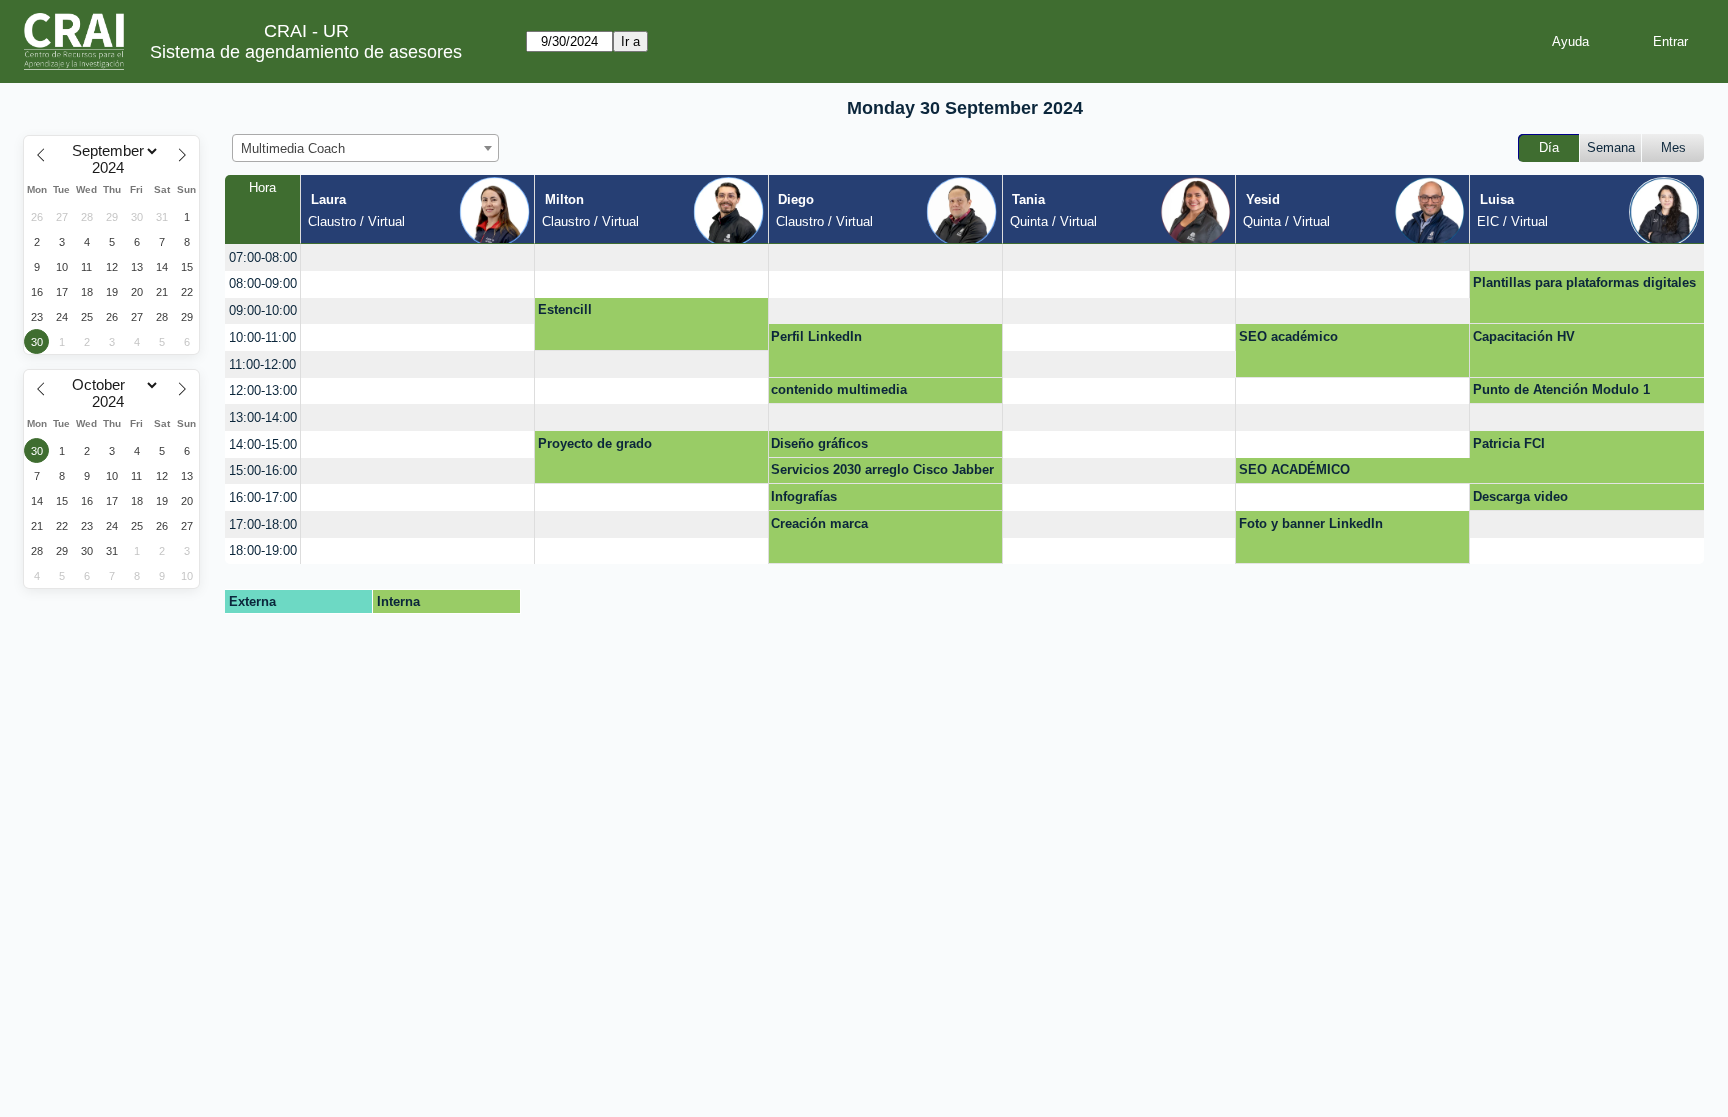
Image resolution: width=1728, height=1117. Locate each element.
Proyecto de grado (595, 443)
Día (1549, 147)
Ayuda (1570, 41)
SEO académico (1288, 336)
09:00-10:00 (263, 310)
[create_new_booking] (417, 257)
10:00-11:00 (262, 337)
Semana (1611, 147)
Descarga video (1520, 496)
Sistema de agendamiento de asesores (306, 52)
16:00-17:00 (263, 497)
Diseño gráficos (819, 443)
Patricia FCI (1509, 443)
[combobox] (365, 148)
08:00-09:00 (263, 283)
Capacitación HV (1524, 336)
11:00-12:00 (262, 364)
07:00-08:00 (263, 257)
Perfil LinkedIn (816, 336)
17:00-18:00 (263, 524)
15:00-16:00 (263, 470)
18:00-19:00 (263, 550)
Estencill (565, 309)
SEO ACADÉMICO (1294, 469)
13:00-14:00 (263, 417)
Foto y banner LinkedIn (1311, 523)
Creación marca (819, 523)
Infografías (804, 496)
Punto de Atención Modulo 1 (1561, 389)
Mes (1673, 147)
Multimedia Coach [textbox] (293, 148)
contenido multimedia (839, 389)
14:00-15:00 (263, 444)
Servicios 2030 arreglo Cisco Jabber (882, 469)
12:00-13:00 (263, 390)
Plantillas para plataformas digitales (1584, 282)
